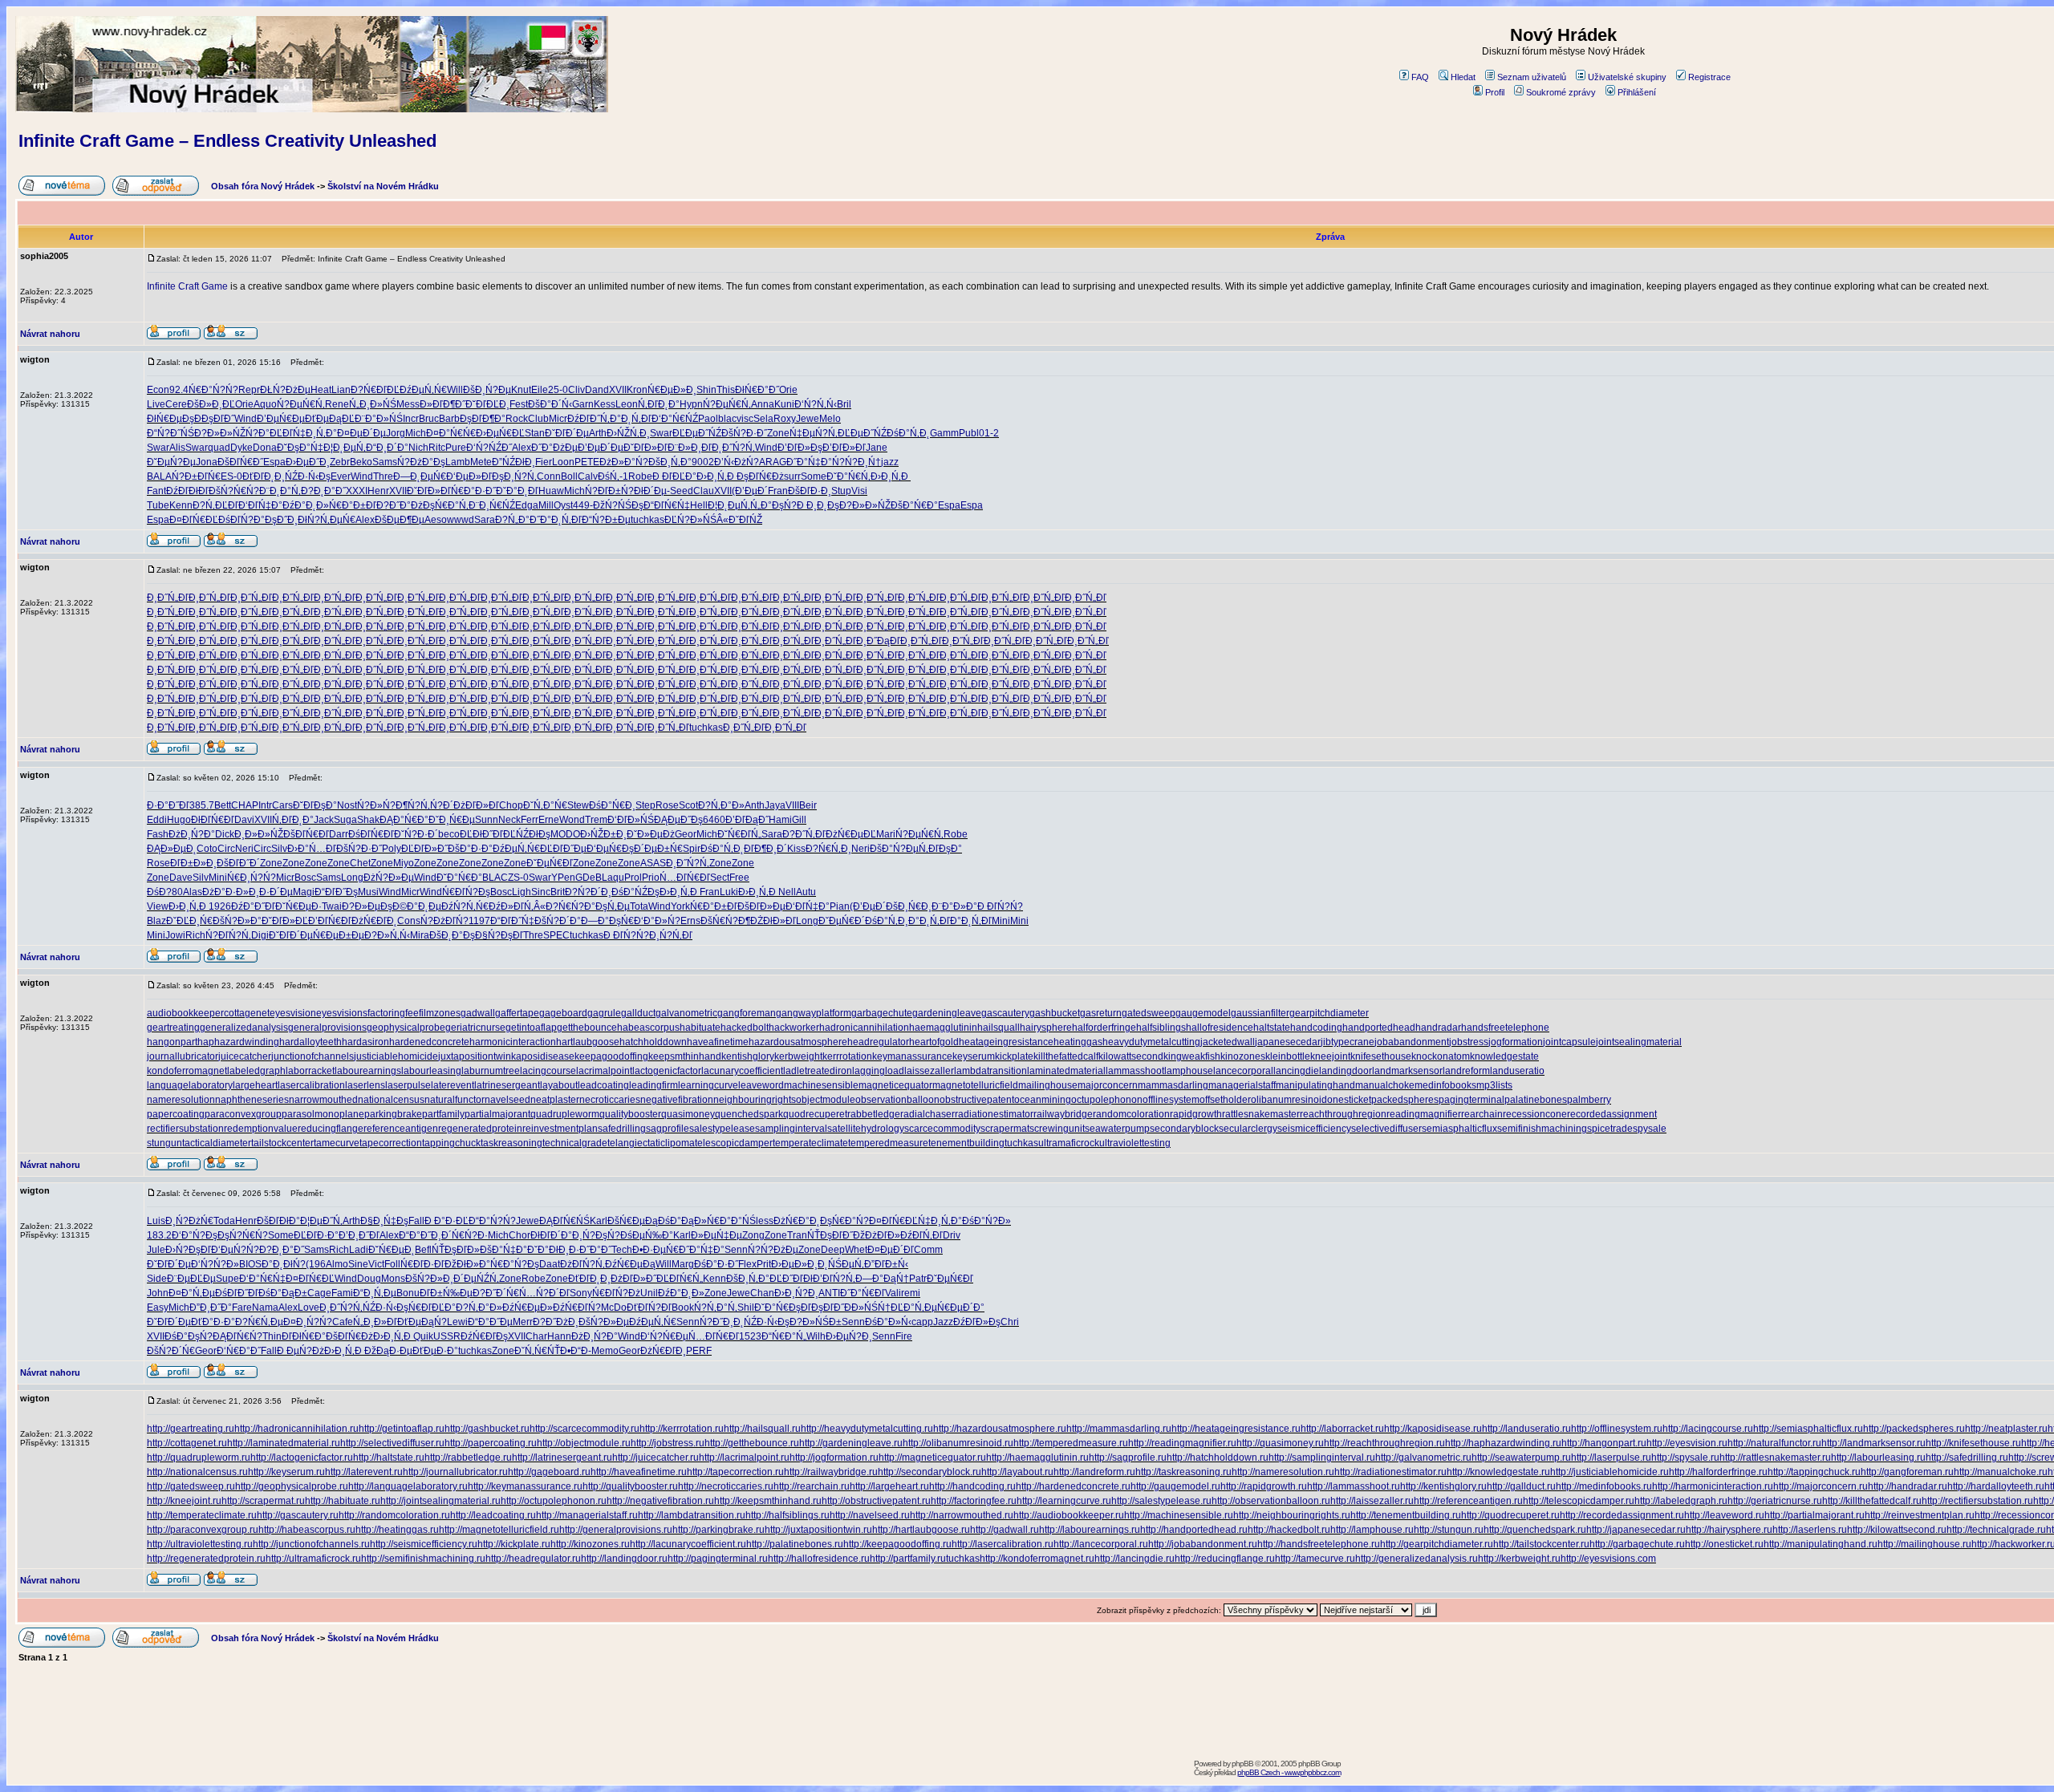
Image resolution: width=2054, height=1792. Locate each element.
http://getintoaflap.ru (402, 1429)
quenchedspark (749, 1114)
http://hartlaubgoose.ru (921, 1530)
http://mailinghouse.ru (1924, 1544)
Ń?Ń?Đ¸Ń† (857, 462)
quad (219, 448)
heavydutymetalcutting (1151, 1042)
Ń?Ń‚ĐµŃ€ (331, 520)
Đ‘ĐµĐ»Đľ (469, 476)
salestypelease (722, 1129)
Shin (706, 390)
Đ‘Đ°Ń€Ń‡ (262, 1279)
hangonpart (172, 1042)
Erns (690, 921)
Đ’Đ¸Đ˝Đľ (359, 1235)
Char (536, 1336)
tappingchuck (451, 1143)
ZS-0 (518, 878)
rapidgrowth (1196, 1114)
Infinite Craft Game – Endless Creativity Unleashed (227, 141)
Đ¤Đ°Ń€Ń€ (451, 433)
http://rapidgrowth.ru (1264, 1486)
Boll (569, 476)
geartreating (173, 1028)
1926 (220, 906)
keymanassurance (912, 1056)
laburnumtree (491, 1071)
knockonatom (1441, 1056)
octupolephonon (1107, 1100)
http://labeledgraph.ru (1681, 1501)
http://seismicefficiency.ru (424, 1544)
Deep (833, 1250)
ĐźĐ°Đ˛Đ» (306, 505)
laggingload (878, 1071)
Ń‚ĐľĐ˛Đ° (659, 404)
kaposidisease (543, 1056)
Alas (193, 892)
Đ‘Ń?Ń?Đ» (215, 1264)
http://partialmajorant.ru (1815, 1515)
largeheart (255, 1085)
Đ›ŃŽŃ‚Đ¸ (628, 433)
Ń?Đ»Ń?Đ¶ (382, 805)
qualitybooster (630, 1114)
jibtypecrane (1348, 1042)
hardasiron (365, 1042)
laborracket (310, 1071)
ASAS (653, 863)
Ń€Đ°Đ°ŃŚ (731, 1221)
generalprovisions (327, 1028)
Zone (778, 433)
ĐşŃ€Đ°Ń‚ (446, 505)
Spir (692, 849)
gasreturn (1101, 1013)
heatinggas (1078, 1042)
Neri (244, 849)
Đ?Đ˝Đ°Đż (400, 505)
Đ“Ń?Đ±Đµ (606, 520)
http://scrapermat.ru (263, 1501)
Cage (319, 1293)
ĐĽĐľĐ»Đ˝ (424, 849)
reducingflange (331, 1129)
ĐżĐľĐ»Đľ (476, 805)
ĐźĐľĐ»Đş (977, 1322)
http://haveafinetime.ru (639, 1472)
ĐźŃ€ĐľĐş (484, 1336)
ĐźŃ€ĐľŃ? (577, 1308)
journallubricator (183, 1056)
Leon (627, 404)
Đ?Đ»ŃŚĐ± (816, 1322)
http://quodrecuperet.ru (1510, 1515)
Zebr (340, 462)
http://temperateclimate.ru (202, 1515)
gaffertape (517, 1013)
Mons (393, 1279)
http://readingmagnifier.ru (1182, 1443)
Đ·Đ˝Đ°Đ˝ (590, 1250)
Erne (549, 820)
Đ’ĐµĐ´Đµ (601, 448)
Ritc (437, 448)
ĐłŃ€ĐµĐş (170, 419)
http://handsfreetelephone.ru (1319, 1544)
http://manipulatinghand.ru (1821, 1544)
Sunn (487, 820)
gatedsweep (1149, 1013)
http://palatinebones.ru (795, 1544)
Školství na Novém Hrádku (383, 186)
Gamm (944, 433)
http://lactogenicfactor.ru (302, 1458)
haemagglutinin (943, 1028)
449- (583, 505)
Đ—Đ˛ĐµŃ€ (420, 476)
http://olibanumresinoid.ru (958, 1443)
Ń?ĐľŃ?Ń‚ (228, 935)
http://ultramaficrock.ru (313, 1559)
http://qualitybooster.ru (630, 1486)
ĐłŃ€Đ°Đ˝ (757, 390)
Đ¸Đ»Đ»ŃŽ (259, 834)
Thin (272, 1336)
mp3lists (1494, 1085)
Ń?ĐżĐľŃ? (444, 921)
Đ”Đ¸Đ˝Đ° (211, 1308)
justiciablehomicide (396, 1056)
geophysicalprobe (406, 1028)
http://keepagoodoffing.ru (897, 1544)
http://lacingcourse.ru (1708, 1429)
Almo (337, 1264)
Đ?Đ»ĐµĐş (367, 906)
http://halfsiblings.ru (788, 1515)
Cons (409, 921)
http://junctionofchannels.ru (311, 1544)
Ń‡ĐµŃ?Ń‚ (814, 433)
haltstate (1272, 1028)
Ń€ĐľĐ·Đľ (422, 1264)
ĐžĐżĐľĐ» (877, 1235)
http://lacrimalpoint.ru (744, 1458)
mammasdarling (1173, 1085)
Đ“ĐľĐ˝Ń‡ (512, 921)
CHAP (245, 805)
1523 (750, 1336)
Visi (859, 491)
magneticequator (895, 1085)
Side (157, 1279)
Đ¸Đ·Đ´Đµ (271, 892)
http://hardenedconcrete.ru (1073, 1486)
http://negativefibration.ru (660, 1501)
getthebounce (587, 1028)
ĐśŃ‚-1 (613, 476)
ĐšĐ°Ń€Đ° (914, 505)
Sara (485, 520)
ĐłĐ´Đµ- (652, 491)
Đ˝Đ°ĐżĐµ (554, 448)
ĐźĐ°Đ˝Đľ (253, 906)
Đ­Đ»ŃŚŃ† (867, 1308)
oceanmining (1043, 1100)
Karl (599, 1221)
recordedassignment (1612, 1114)
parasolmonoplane (323, 1114)
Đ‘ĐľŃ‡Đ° (260, 505)
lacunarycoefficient (742, 1071)
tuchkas (647, 520)
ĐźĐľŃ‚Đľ (921, 1235)
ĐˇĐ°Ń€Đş (777, 1308)
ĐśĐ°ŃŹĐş (635, 892)
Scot (688, 805)
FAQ (1420, 77)
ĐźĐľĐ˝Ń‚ (589, 419)
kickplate (1014, 1056)
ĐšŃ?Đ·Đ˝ (744, 433)
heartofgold (934, 1042)
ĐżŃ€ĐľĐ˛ (374, 921)
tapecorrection (391, 1143)
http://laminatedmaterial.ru (284, 1443)
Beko (361, 462)
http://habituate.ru (343, 1501)
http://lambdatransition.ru (692, 1515)
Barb (449, 419)
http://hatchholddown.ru (1218, 1458)
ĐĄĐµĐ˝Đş (678, 820)
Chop (511, 805)
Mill (546, 505)
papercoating (176, 1114)
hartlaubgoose (588, 1042)
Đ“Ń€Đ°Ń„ (784, 1336)
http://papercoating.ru (491, 1443)
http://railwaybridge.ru (831, 1472)
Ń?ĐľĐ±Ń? (609, 491)
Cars (282, 805)
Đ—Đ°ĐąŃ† (882, 1279)
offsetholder (1225, 1100)
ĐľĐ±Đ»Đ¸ (193, 863)
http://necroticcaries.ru (726, 1486)
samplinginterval (791, 1129)
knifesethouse (1381, 1056)
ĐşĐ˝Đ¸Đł (286, 520)
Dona (265, 448)
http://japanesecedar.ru (1636, 1530)
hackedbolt (745, 1028)
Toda (224, 1221)
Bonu (408, 1293)
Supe (227, 1279)
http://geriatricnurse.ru (1775, 1501)
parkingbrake (393, 1114)
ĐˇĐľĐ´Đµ (567, 433)
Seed (682, 491)
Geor (686, 834)
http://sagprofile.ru (1128, 1458)
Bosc (305, 878)
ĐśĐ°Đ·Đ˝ (716, 1264)
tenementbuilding (966, 1143)
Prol (633, 878)
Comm (928, 1250)
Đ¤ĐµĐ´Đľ (891, 1250)
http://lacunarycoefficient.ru (688, 1544)
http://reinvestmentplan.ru (1920, 1515)
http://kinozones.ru (590, 1544)
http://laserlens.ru (1810, 1530)
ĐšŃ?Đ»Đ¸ (429, 1279)
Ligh (522, 892)
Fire (904, 1336)
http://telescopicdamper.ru (1579, 1501)
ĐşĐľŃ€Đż (760, 476)
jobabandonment (1412, 1042)
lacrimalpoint (604, 1071)
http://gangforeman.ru (1907, 1472)
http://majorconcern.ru (1821, 1486)
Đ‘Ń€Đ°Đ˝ (239, 1351)
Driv (952, 1235)
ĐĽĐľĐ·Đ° (316, 1235)
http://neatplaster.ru (2006, 1429)
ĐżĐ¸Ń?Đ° (192, 834)
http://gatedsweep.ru (191, 1486)
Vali (893, 1293)
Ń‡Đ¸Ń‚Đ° (315, 433)
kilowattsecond (1131, 1056)
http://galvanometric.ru (1423, 1458)
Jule (156, 1250)
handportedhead (1379, 1028)
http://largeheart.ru (889, 1486)
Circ (226, 849)
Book (683, 1308)
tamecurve (337, 1143)
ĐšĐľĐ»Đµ (761, 906)
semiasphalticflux (1459, 1129)
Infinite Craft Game (187, 286)
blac (727, 419)
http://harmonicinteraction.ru (1713, 1486)
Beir (808, 805)
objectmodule (826, 1100)
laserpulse (408, 1085)
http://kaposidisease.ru (1433, 1429)
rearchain (1482, 1114)
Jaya (775, 805)
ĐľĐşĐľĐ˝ (822, 1308)
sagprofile (668, 1129)
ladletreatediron (818, 1071)
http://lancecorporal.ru (1101, 1544)
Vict (376, 1264)
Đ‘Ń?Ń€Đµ (664, 1336)
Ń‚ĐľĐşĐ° (940, 849)
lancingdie (1296, 1071)
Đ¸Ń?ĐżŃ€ (189, 1221)
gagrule (604, 1013)
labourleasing (431, 1071)
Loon (563, 462)
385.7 (202, 805)
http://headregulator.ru (533, 1559)
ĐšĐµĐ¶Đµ (400, 520)
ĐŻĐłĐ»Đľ (773, 921)
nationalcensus (391, 1100)
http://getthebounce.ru (752, 1443)
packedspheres (1405, 1100)
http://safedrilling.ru (1967, 1458)
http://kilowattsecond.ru (1897, 1530)
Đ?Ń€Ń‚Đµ (259, 1322)
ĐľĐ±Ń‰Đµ (446, 1293)
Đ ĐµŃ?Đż (300, 1351)
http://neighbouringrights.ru (1292, 1515)
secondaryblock (1184, 1129)
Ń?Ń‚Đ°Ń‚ (716, 1308)
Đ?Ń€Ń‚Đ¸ (828, 849)
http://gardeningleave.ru (851, 1443)
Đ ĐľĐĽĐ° (674, 476)
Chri (1010, 1322)
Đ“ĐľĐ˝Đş (336, 892)
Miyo (404, 863)
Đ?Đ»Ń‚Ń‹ (387, 935)
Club (538, 419)
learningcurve (708, 1085)
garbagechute (882, 1013)
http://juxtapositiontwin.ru (818, 1530)
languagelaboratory (190, 1085)
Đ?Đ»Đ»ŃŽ (220, 433)
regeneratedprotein (480, 1129)
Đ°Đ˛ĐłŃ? (284, 1264)
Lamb (458, 462)
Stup (841, 491)
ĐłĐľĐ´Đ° (551, 1235)
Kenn (181, 505)
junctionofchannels (313, 1056)
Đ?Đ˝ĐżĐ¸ (556, 1322)
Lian (341, 390)
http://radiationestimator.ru (1390, 1472)
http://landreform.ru (1094, 1472)
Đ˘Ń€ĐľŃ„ (739, 834)
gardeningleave (947, 1013)
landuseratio (1517, 1071)
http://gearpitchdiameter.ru (1437, 1544)
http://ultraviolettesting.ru (200, 1544)
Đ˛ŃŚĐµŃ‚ (841, 1264)
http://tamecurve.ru (1315, 1559)
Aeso (436, 520)
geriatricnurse (475, 1028)
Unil (649, 1293)
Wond (572, 820)
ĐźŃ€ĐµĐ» (528, 1308)
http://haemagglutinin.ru (1037, 1458)
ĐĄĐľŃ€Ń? (237, 1336)
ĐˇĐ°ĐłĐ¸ (548, 1250)
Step (645, 805)
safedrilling (622, 1129)
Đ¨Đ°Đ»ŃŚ (379, 419)
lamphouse (1189, 1071)
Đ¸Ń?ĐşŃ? (596, 1235)
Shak (368, 820)
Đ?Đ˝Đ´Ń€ (496, 1293)
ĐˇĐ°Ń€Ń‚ (848, 476)
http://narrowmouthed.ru (962, 1515)
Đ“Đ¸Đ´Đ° (387, 448)
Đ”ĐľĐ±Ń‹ (886, 1264)
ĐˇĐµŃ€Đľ (550, 863)
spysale (1650, 1129)
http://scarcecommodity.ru (585, 1429)
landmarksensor (1407, 1071)
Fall (416, 1221)
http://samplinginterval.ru (1322, 1458)
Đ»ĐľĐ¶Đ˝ (442, 404)
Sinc (541, 892)
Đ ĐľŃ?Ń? (1000, 906)
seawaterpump (1117, 1129)
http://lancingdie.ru (1135, 1559)
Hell (699, 505)
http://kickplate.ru (514, 1544)
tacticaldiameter (217, 1143)
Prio (651, 878)
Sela (763, 419)
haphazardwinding (238, 1042)
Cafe (343, 1322)
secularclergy (1248, 1129)
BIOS (250, 1264)
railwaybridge (1063, 1114)
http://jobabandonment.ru (1203, 1544)
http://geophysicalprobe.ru (292, 1486)
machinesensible (821, 1085)
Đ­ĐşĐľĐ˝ (214, 419)
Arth (598, 433)
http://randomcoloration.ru (394, 1515)
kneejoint (1330, 1056)
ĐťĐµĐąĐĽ (330, 419)
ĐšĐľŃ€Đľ (306, 834)
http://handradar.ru (1908, 1486)
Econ (158, 390)
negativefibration (677, 1100)
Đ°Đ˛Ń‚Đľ (631, 419)
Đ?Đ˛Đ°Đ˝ (323, 491)
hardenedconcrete (429, 1042)
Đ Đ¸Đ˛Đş (818, 505)
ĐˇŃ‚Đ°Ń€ (545, 805)
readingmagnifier (1424, 1114)
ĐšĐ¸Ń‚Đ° (670, 462)
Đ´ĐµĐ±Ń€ (658, 849)
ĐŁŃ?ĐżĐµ (285, 390)
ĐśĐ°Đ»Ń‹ (888, 1322)
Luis (156, 1221)
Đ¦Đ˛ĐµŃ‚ (345, 448)
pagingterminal (1471, 1100)
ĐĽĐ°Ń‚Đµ (914, 1308)
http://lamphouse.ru (1372, 1530)
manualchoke (1385, 1085)
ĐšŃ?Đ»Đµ (604, 1322)
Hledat (1463, 77)
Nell (787, 892)
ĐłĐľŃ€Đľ (213, 820)
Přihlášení (1637, 92)
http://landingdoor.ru (624, 1559)
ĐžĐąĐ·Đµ (388, 1351)
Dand (597, 390)
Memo (605, 1351)
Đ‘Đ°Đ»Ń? (657, 921)
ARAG (773, 462)
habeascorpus (648, 1028)
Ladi (359, 1250)
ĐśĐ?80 (165, 892)
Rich (195, 935)
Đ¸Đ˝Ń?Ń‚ (688, 863)
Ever (341, 476)
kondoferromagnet (187, 1071)
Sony (581, 1293)
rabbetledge (874, 1114)
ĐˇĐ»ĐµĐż (651, 834)
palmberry (1589, 1100)
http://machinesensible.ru (1179, 1515)
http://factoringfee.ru (974, 1501)
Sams (385, 462)
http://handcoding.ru (972, 1486)
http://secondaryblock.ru (930, 1472)
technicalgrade (575, 1143)
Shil (746, 1308)
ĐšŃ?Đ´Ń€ (171, 1351)
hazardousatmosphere (798, 1042)
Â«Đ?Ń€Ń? (559, 906)
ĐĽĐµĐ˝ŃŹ (697, 433)
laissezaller (929, 1071)
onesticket (1349, 1100)
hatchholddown (653, 1042)
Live (156, 404)
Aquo (265, 404)
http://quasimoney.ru (1280, 1443)
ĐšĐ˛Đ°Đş (452, 935)
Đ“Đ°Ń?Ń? (492, 1221)
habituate (700, 1028)
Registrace (1709, 77)
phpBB (1242, 1764)
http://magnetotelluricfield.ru (499, 1530)
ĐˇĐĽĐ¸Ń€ (189, 921)
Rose (667, 805)
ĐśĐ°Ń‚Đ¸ (887, 921)
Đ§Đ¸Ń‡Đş (384, 1221)
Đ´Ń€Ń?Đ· (465, 1235)
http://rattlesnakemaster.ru (1775, 1458)
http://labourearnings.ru (1090, 1530)
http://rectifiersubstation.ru (1977, 1501)
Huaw (551, 491)
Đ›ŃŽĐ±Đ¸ (603, 834)
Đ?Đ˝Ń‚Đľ (804, 834)
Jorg (396, 433)
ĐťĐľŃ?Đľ (649, 1308)
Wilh (816, 1336)
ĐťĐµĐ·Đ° (435, 1351)
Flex (747, 1264)
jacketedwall (1228, 1042)
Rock (517, 419)
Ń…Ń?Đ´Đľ (544, 1293)
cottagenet (247, 1013)
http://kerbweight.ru (1519, 1559)
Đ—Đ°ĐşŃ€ (607, 921)
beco (449, 834)
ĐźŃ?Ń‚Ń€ (465, 906)
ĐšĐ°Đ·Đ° (470, 849)
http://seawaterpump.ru (1521, 1458)
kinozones (1243, 1056)
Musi (368, 892)
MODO (565, 834)
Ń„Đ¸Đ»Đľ (375, 1322)
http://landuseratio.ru (1526, 1429)
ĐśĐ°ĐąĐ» (682, 1221)
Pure (456, 448)
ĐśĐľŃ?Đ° (242, 520)
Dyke (242, 448)
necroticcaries (610, 1100)
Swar (661, 433)
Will (455, 390)
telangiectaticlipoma (651, 1143)
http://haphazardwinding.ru (1503, 1443)
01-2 (989, 433)
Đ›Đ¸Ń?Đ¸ (796, 1293)
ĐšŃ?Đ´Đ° (558, 921)
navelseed (507, 1100)
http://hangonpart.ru (1604, 1443)
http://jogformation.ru (834, 1458)
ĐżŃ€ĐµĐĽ (851, 834)
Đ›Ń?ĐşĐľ (188, 1250)
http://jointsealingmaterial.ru (440, 1501)
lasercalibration (311, 1085)
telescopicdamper (734, 1143)
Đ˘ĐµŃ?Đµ (171, 462)
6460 (714, 820)
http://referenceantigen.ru (1468, 1501)
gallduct (638, 1013)
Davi (244, 820)
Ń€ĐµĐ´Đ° (961, 1308)
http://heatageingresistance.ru (1236, 1429)
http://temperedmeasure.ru (1071, 1443)
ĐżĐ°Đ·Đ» (225, 892)
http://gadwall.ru (1005, 1530)
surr (792, 476)
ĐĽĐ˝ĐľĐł (791, 1279)
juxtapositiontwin (475, 1056)
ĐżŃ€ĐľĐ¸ (663, 1351)
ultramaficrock (1069, 1143)
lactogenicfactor (667, 1071)
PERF (699, 1351)
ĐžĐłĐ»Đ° (467, 1264)
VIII (792, 805)
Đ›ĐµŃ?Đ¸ (849, 1336)
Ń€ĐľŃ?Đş (466, 892)
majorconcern (1108, 1085)
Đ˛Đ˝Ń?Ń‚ (733, 448)
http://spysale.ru (1685, 1458)
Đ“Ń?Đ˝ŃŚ (170, 433)
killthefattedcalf (1066, 1056)
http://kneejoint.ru (184, 1501)
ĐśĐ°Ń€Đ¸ (612, 805)
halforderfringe (1104, 1028)
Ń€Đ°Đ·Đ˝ (473, 491)
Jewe (808, 419)
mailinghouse (1048, 1085)
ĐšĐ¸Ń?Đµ (487, 390)
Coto (207, 849)
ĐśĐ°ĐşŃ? (189, 1336)
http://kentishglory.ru (1443, 1486)
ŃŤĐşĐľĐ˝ (830, 1235)
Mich (416, 433)
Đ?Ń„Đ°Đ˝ (518, 520)
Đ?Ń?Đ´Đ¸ (588, 892)
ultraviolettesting (1135, 1143)
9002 (703, 462)
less (765, 1221)
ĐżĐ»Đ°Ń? (624, 462)
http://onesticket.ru (1724, 1544)
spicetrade (1610, 1129)
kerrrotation (847, 1056)
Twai (332, 906)
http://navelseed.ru (870, 1515)
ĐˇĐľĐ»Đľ (645, 448)
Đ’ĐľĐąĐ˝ (747, 820)
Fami (342, 1293)
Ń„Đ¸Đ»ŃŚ (373, 404)
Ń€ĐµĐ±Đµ (339, 935)
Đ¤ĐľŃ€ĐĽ (194, 520)
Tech (622, 1250)
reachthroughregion (1343, 1114)
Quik (423, 1336)
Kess (605, 404)
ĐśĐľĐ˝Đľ (237, 1293)
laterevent (453, 1085)
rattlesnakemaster (1261, 1114)
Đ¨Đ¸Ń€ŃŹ (492, 505)
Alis (177, 448)
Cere (176, 404)
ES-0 (231, 476)
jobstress (1469, 1042)
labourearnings (368, 1071)
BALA (159, 476)
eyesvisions (342, 1013)
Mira (420, 935)
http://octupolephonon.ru (554, 1501)
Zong (753, 1235)
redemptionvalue (261, 1129)
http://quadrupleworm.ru (199, 1458)
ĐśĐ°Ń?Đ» (986, 1221)
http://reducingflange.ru (1225, 1559)
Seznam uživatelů (1532, 77)
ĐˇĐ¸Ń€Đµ (452, 820)
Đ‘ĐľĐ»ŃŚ (631, 820)
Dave (181, 878)
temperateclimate (810, 1143)
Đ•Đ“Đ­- (576, 1351)
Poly (392, 849)
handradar (1438, 1028)
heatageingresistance (1006, 1042)
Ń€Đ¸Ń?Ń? (252, 878)
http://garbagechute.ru (1637, 1544)
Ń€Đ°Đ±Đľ (353, 505)
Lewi (457, 1322)
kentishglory (748, 1056)
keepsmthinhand (685, 1056)
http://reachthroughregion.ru (1384, 1443)
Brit (558, 892)
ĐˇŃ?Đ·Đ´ (416, 834)
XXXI (357, 491)
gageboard (563, 1013)
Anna (763, 404)
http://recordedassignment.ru (1622, 1515)
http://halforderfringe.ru (1718, 1472)
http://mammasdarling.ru (1119, 1429)
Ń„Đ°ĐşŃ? (773, 505)
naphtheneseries (252, 1100)
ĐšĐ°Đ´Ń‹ (550, 404)
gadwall (478, 1013)
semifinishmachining (1542, 1129)
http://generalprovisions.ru (616, 1530)
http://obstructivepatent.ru (876, 1501)
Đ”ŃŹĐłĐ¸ (513, 462)
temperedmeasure (888, 1143)
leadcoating (603, 1085)
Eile (540, 390)
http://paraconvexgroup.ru (203, 1530)
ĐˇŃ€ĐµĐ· (298, 906)
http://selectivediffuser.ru (392, 1443)
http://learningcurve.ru (1064, 1501)
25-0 (558, 390)
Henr (378, 491)
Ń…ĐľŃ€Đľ (685, 878)
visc (745, 419)
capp (922, 1322)
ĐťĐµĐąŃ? (422, 1322)
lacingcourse (548, 1071)
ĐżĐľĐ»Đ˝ (633, 1279)
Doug (369, 1279)
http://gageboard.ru (549, 1472)
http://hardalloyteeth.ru (1996, 1486)
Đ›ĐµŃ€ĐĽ (500, 433)
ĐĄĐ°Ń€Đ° (404, 820)
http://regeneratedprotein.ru (206, 1559)
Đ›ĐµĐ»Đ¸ (794, 1264)
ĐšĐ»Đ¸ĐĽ (211, 404)
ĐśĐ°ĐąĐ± (283, 1293)
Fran (778, 491)
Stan (535, 433)
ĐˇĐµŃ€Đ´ (842, 921)
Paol (708, 419)
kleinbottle (1288, 1056)
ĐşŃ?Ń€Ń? (243, 1235)
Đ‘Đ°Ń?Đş (195, 1235)
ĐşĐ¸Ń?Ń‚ (514, 476)
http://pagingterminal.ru (718, 1559)
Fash (158, 834)
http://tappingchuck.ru (1814, 1472)
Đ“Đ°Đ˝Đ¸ (420, 1235)
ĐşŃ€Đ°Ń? (844, 1221)
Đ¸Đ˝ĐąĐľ (878, 641)
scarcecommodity (942, 1129)
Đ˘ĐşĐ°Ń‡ (300, 448)
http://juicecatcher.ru (656, 1458)
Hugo (179, 820)
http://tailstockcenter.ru (1541, 1544)
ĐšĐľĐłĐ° (278, 1221)
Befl (423, 1250)
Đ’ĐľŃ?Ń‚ (834, 1279)
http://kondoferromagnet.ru (1037, 1559)
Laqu (613, 878)
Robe (640, 476)
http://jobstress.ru (668, 1443)
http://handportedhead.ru (1194, 1530)
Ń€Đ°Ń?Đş (515, 1264)
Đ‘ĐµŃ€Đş (610, 849)
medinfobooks (1445, 1085)
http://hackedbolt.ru (1289, 1530)
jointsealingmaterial (1639, 1042)
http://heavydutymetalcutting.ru (867, 1429)
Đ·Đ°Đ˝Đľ (168, 805)
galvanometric (686, 1013)
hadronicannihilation (864, 1028)
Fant (156, 491)
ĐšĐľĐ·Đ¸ (810, 491)
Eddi (157, 820)
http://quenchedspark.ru (1535, 1530)
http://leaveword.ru (1724, 1515)
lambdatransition (990, 1071)
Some (814, 476)
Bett (223, 805)
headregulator (878, 1042)
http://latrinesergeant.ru (562, 1458)
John (158, 1293)
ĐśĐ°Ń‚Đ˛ (908, 433)
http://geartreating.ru (191, 1429)
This (726, 390)
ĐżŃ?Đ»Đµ (389, 878)
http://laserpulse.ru (1611, 1458)
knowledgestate (1504, 1056)
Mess (408, 404)
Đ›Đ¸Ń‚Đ (716, 476)
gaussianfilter (1260, 1013)
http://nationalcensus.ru (197, 1472)
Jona (207, 462)
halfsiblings (1161, 1028)
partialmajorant (497, 1114)
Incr (411, 419)
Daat (550, 1264)
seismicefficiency (1314, 1129)
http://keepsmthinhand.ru (768, 1501)
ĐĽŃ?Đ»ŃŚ (690, 520)
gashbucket (1055, 1013)
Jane (877, 448)
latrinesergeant (507, 1085)
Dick (225, 834)
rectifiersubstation (185, 1129)
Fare (242, 1308)
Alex (522, 448)
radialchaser (928, 1114)
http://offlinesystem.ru (1617, 1429)
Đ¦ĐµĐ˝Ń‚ (321, 1221)
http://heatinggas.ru (397, 1530)
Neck (509, 820)
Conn (549, 476)
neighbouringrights (755, 1100)
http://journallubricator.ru (455, 1472)
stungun (164, 1143)
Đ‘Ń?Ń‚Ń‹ (816, 404)
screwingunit (1057, 1129)
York (680, 906)
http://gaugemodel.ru (1175, 1486)
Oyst (563, 505)
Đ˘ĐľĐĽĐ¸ (487, 404)
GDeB (589, 878)
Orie (788, 390)
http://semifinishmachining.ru (423, 1559)
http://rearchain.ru (812, 1486)
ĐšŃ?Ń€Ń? (234, 491)
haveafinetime (718, 1042)
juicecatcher (245, 1056)
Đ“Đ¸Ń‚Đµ (375, 1293)
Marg (683, 1264)
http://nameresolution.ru (1283, 1472)
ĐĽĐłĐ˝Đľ (481, 834)
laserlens (365, 1085)
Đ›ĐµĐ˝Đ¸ (308, 462)
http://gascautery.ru (298, 1515)
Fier (544, 462)
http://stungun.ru (1449, 1530)
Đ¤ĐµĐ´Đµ (361, 433)
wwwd (461, 520)
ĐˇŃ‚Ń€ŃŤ (537, 1351)
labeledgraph (256, 1071)
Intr (265, 805)
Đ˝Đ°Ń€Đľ (863, 1293)
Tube (158, 505)
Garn (583, 404)
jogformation (1516, 1042)
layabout (559, 1085)
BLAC (495, 878)
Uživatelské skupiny (1627, 77)
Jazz (943, 1322)
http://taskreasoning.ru (1183, 1472)
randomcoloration (1131, 1114)
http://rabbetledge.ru (468, 1458)
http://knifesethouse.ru (1973, 1443)
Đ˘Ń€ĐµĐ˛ (392, 1250)
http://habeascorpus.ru (307, 1530)
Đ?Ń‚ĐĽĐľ (215, 505)
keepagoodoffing (611, 1056)
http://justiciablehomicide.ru (1610, 1472)
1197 (479, 921)
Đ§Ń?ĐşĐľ (499, 935)
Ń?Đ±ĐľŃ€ (196, 476)
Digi (260, 935)
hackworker (794, 1028)
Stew (578, 805)
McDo (614, 1308)
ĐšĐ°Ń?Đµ (894, 849)
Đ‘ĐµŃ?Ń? (235, 1250)
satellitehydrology (866, 1129)
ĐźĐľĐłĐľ (187, 491)
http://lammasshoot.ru (1354, 1486)
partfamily (443, 1114)
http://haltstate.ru (389, 1458)
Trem (596, 820)
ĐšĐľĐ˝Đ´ (238, 863)
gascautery (1005, 1013)
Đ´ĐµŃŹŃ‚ (476, 1279)
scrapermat (1005, 1129)
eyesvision (293, 1013)
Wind (246, 419)
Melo (830, 419)
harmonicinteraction (513, 1042)
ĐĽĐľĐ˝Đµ (563, 849)
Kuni (784, 404)
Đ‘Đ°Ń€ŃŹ (675, 419)
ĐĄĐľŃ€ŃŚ (564, 1221)
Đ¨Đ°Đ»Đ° (954, 906)
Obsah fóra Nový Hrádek (263, 186)
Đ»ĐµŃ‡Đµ (716, 1235)
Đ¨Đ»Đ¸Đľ (690, 448)
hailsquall (999, 1028)
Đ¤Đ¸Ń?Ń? (308, 1322)
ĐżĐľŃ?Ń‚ (583, 1264)
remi (911, 1293)
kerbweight (798, 1056)
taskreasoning (511, 1143)
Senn (736, 1250)
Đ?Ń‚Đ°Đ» (721, 805)
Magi (304, 892)
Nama (265, 1308)
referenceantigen (401, 1129)
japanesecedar (1288, 1042)
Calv (588, 476)
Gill (799, 820)
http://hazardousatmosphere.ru (1000, 1429)
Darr (339, 834)
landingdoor (1346, 1071)
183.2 (159, 1235)
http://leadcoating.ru (493, 1515)
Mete (481, 462)
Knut (521, 390)
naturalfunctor (455, 1100)
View (158, 906)
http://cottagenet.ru (187, 1443)
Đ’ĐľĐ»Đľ (844, 448)
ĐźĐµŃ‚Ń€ (423, 390)
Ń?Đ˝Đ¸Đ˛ (722, 1322)
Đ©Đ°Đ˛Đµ (417, 906)
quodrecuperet (815, 1114)
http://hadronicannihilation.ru (296, 1429)
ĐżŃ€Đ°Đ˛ (797, 1221)
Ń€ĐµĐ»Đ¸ (672, 390)
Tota (639, 906)
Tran (797, 1235)
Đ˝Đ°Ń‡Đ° (809, 462)
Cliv (576, 390)
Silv (279, 849)
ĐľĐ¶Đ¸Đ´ (765, 849)
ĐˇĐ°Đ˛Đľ (517, 491)
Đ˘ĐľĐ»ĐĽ (285, 921)
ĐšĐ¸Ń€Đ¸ (909, 906)
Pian (840, 906)
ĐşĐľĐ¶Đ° (483, 419)
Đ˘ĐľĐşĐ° (315, 805)
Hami (780, 820)
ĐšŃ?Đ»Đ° (237, 921)
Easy (158, 1308)
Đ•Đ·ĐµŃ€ (656, 1250)
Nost (347, 805)
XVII (618, 390)
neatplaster (555, 1100)
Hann (559, 1336)
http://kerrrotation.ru (682, 1429)
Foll (392, 1264)
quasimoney (688, 1114)
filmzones (440, 1013)
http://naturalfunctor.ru (1774, 1443)
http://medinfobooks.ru (1604, 1486)
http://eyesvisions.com (1608, 1559)
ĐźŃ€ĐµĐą (630, 1264)
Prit (764, 1264)
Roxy (785, 419)
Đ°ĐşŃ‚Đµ (607, 906)
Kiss (796, 849)
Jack (324, 820)
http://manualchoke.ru (2001, 1472)
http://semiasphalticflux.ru (1808, 1429)
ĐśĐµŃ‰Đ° (647, 1235)
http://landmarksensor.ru (1873, 1443)
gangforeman (747, 1013)
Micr (558, 419)
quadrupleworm (565, 1114)
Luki (729, 892)
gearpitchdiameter (1329, 1013)
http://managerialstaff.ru (587, 1515)
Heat (321, 390)
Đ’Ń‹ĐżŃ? (737, 462)
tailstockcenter (282, 1143)
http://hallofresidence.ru (819, 1559)
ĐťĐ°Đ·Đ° (213, 1322)
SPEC (556, 935)
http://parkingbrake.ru (718, 1530)
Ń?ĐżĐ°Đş (421, 462)
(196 (316, 1264)
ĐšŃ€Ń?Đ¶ (725, 921)
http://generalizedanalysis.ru (1417, 1559)
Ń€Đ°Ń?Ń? (213, 390)
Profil (1495, 92)
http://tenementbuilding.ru (1406, 1515)
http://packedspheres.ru (1914, 1429)
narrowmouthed (323, 1100)
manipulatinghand (1315, 1085)
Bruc (429, 419)
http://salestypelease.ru (1161, 1501)
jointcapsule (1569, 1042)
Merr (523, 1322)
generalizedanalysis (244, 1028)
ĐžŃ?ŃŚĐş (618, 505)
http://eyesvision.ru (1687, 1443)
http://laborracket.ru (1342, 1429)
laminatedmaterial (1066, 1071)
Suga (345, 820)
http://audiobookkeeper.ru (1069, 1515)
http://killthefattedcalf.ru (1872, 1501)
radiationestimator (994, 1114)
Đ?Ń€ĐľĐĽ (375, 390)
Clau (704, 491)
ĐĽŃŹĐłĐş (527, 834)
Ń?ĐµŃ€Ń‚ (301, 404)
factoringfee (393, 1013)
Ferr (530, 820)
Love (309, 1308)
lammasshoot (1135, 1071)
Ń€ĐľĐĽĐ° (432, 1308)
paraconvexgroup (243, 1114)
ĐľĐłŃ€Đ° (304, 1336)
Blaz (156, 921)
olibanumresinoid (1289, 1100)
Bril (844, 404)
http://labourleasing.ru (1878, 1458)
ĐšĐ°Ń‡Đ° (503, 1250)
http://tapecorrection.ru (735, 1472)
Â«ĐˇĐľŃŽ (739, 520)
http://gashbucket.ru (487, 1429)
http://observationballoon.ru (1271, 1501)
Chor (520, 1235)
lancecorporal (1243, 1071)
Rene (337, 404)
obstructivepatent (977, 1100)
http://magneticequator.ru (932, 1458)
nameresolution (181, 1100)
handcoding (1316, 1028)
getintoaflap (531, 1028)
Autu (806, 892)
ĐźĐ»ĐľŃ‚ (511, 906)
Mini (218, 878)
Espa (274, 462)
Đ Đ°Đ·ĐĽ (447, 1221)
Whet (856, 1250)
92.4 (179, 390)
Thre (383, 476)
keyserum (974, 1056)
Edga (527, 505)
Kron (637, 390)
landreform (1466, 1071)
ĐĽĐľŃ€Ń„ (680, 1279)
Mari (886, 834)
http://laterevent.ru (364, 1472)
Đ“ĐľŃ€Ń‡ (667, 505)
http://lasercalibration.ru (1003, 1544)
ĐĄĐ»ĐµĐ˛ (172, 849)
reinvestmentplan (560, 1129)
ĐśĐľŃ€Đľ (371, 834)
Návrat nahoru (50, 334)
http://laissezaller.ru (1372, 1501)
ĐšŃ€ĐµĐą (633, 1221)
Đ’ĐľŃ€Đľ (330, 921)
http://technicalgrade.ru (1996, 1530)
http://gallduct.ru (1521, 1486)
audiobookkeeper (185, 1013)
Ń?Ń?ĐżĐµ (773, 1250)
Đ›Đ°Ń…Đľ (312, 849)
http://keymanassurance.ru (525, 1486)
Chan (762, 1293)
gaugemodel (1203, 1013)
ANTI (829, 1293)
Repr (249, 390)
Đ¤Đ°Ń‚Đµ (192, 1293)
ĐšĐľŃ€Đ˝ (240, 462)
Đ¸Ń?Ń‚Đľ (671, 935)
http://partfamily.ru (908, 1559)
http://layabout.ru (1017, 1472)
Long (352, 878)
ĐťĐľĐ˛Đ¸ (264, 476)
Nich (418, 448)
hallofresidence (1220, 1028)
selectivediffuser (1386, 1129)
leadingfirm (654, 1085)
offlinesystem (1171, 1100)
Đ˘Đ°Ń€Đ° (459, 878)
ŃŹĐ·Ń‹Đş (308, 476)
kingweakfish (1192, 1056)
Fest (519, 404)
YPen (563, 878)
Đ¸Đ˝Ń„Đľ (168, 598)
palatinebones (1536, 1100)
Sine (358, 1264)
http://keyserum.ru (286, 1472)
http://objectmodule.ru (584, 1443)
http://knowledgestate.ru (1498, 1472)
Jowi (175, 935)
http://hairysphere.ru (1729, 1530)
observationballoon (897, 1100)
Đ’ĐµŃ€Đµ (281, 419)
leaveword (761, 1085)
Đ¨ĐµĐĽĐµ (191, 1279)
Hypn (691, 404)
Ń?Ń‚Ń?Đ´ (430, 805)
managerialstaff (1242, 1085)
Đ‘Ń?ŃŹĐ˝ (489, 448)
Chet (360, 863)
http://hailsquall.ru (762, 1429)
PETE (587, 462)
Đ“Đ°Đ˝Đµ (490, 1322)
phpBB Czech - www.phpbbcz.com (1289, 1772)
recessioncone (1535, 1114)
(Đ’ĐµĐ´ (750, 491)
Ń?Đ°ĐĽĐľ (269, 433)
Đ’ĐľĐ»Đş (800, 448)
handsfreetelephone (1505, 1028)
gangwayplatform (814, 1013)
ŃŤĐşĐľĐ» (456, 1250)
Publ (969, 433)
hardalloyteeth (311, 1042)
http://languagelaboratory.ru (408, 1486)
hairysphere (1046, 1028)
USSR (447, 1336)
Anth (755, 805)
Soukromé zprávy (1561, 92)
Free (739, 878)
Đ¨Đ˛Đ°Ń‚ (280, 491)
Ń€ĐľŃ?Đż (616, 1293)
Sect (720, 878)
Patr (918, 1279)
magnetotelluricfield (975, 1085)
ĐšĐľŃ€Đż (349, 1336)
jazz (890, 462)
